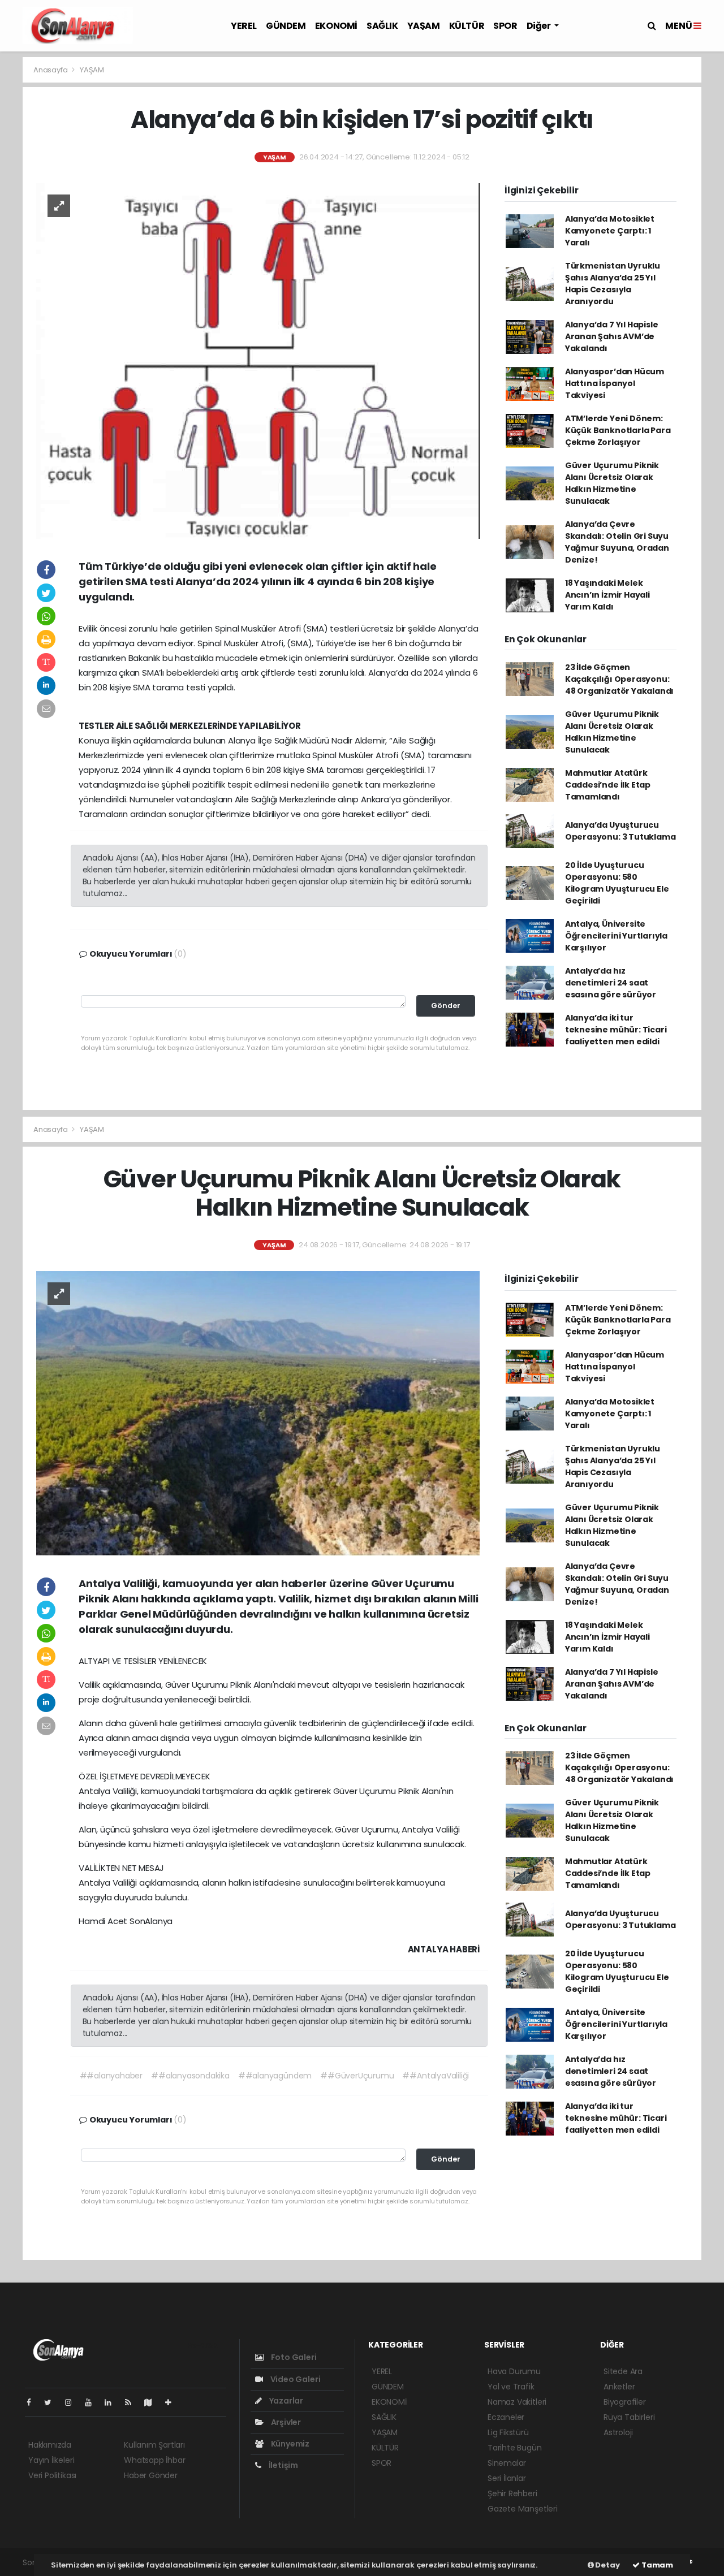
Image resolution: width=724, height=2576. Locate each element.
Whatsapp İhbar (154, 2460)
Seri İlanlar (507, 2478)
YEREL (244, 26)
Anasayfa (51, 70)
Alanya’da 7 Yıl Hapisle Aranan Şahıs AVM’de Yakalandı (612, 336)
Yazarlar (285, 2401)
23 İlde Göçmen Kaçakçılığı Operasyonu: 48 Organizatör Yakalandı (619, 679)
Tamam (656, 2565)
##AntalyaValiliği (436, 2076)
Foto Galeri (293, 2357)
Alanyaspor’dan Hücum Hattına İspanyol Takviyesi (615, 383)
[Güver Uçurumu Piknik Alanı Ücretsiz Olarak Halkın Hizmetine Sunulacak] (258, 1413)
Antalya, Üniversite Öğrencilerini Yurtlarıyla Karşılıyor (616, 936)
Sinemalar (507, 2463)
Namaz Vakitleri (517, 2402)
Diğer (540, 26)
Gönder (446, 1006)
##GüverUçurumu (357, 2076)
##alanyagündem (275, 2076)
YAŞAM (424, 26)
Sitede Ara (623, 2371)
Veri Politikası (52, 2475)
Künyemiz (289, 2444)
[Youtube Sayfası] (93, 2402)
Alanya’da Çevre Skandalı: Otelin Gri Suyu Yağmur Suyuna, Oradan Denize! (617, 542)
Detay (607, 2565)
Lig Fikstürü (508, 2432)
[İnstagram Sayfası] (73, 2402)
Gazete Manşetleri (523, 2509)
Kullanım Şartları (154, 2445)
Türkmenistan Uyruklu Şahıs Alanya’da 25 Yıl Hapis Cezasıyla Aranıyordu (613, 284)
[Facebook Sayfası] (33, 2402)
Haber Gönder (151, 2475)
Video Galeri (294, 2379)
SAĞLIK (382, 26)
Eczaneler (506, 2417)
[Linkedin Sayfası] (113, 2402)
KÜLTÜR (467, 26)
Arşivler (285, 2422)
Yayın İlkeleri (51, 2460)
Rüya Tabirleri (629, 2417)
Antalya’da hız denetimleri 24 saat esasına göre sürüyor (611, 983)
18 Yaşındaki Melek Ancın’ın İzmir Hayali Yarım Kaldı (607, 595)
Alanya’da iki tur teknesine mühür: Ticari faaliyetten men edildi (616, 1030)
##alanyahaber (111, 2076)
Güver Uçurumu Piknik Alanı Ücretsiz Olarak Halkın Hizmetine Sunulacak (612, 483)
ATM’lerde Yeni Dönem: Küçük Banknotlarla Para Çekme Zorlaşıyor (618, 430)
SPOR (505, 26)
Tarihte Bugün (515, 2448)
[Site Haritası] (153, 2402)
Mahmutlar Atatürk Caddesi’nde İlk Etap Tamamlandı (608, 785)
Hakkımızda (50, 2445)
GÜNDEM (286, 26)
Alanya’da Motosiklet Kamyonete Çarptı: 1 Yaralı (610, 231)
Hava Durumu (514, 2371)
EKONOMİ (336, 26)
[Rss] (133, 2402)
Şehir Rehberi (512, 2493)
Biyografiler (625, 2402)
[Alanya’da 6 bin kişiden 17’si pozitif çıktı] (258, 360)
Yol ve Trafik (511, 2387)
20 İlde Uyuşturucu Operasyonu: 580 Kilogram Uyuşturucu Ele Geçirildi (617, 883)
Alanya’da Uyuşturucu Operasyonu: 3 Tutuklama (620, 831)
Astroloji (618, 2432)
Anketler (619, 2387)
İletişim (283, 2465)
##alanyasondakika (190, 2076)
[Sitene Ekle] (173, 2402)
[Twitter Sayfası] (52, 2402)
